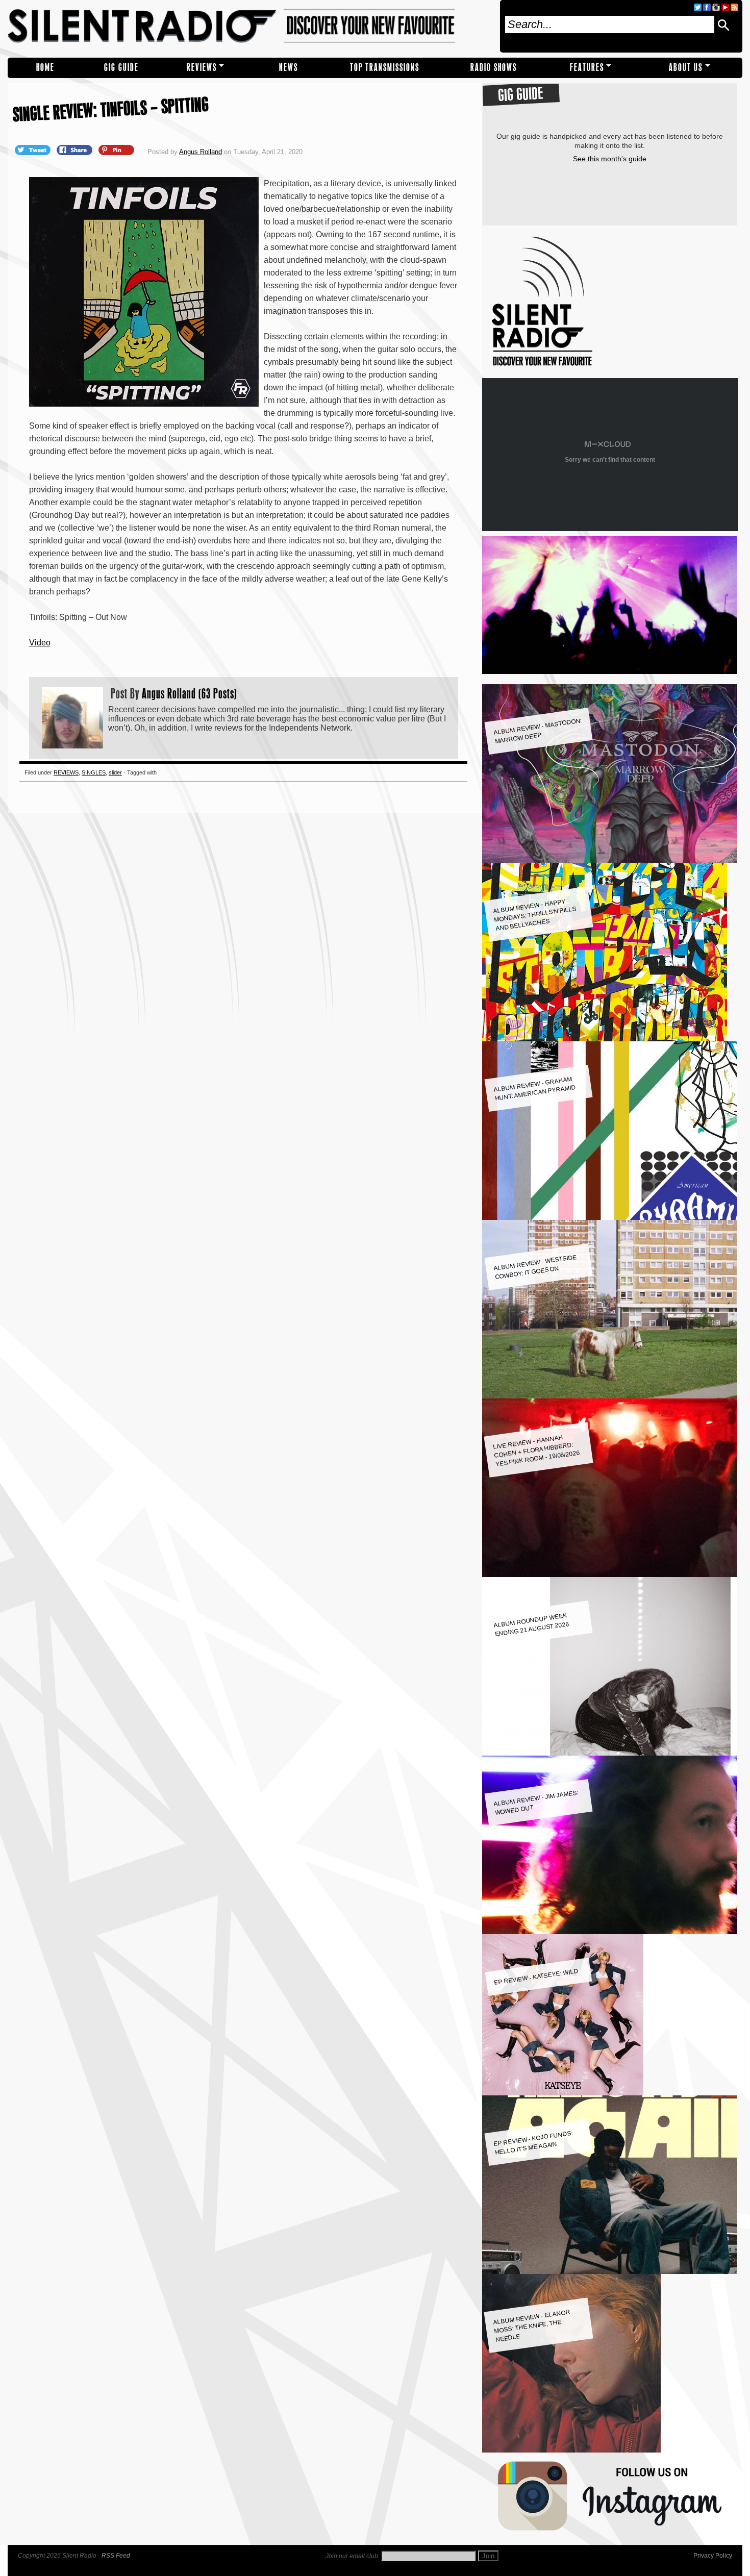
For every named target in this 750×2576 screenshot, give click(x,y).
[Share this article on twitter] (34, 149)
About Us (686, 68)
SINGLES (94, 772)
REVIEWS (202, 68)
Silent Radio (250, 26)
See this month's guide (610, 159)
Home (45, 68)
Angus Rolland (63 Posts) (190, 693)
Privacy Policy (713, 2556)
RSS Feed (116, 2556)
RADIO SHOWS (494, 68)
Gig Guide (121, 68)
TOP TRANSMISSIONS (385, 68)
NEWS (289, 68)
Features (587, 68)
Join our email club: (353, 2556)
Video (40, 643)
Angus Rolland (201, 152)
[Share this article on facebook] (76, 149)
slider (115, 772)
